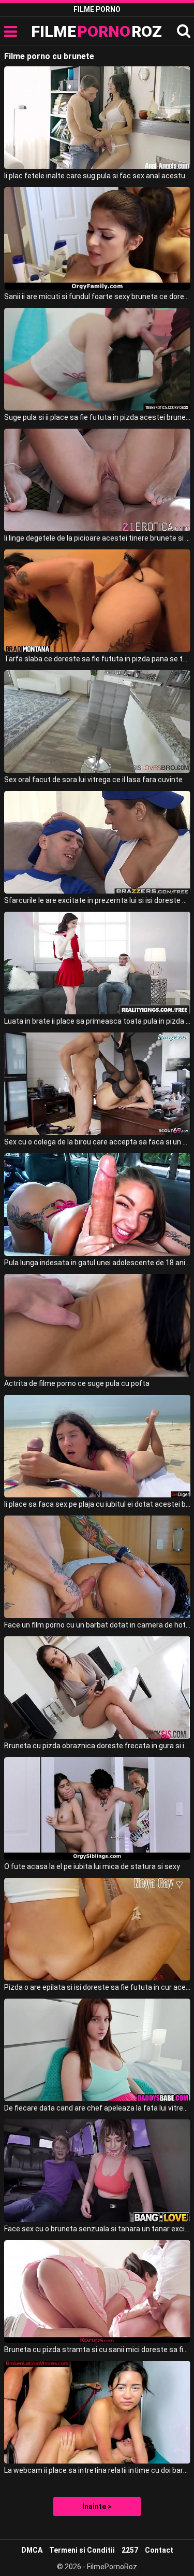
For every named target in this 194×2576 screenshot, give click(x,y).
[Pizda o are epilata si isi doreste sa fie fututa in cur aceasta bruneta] (97, 1929)
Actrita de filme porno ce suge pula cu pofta (77, 1383)
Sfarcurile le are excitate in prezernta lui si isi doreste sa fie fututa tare (97, 900)
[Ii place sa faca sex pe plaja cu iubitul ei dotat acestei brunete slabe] (97, 1446)
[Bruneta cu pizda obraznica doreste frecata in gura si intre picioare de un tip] (97, 1688)
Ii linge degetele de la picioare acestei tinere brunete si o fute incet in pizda (97, 538)
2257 (130, 2550)
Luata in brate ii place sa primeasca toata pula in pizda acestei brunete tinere (97, 1021)
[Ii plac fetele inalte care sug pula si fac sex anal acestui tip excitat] (97, 118)
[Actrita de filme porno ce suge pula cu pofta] (97, 1325)
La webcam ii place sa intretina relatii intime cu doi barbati (97, 2470)
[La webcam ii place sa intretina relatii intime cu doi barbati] (97, 2412)
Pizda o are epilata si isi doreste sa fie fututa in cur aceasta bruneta (97, 1987)
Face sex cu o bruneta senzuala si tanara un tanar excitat (97, 2229)
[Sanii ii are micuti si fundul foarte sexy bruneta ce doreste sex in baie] (97, 238)
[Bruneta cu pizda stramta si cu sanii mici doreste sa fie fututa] (97, 2291)
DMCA (32, 2550)
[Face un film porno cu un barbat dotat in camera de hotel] (97, 1567)
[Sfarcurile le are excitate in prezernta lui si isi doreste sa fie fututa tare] (97, 842)
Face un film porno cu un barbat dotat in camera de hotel (97, 1625)
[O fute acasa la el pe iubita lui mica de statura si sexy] (97, 1808)
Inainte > (97, 2507)
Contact (159, 2550)
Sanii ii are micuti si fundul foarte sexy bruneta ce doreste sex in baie (97, 296)
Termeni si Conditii (82, 2550)
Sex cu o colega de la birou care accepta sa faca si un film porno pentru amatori (97, 1142)
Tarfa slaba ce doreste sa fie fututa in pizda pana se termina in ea (97, 659)
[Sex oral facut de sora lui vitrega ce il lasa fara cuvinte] (97, 721)
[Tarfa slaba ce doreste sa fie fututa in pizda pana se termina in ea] (97, 601)
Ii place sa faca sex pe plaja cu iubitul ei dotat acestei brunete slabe (97, 1504)
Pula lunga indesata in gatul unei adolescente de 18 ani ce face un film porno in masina (97, 1263)
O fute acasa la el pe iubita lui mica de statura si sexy (92, 1866)
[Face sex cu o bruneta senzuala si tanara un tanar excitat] (97, 2171)
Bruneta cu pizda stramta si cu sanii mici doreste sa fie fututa (97, 2349)
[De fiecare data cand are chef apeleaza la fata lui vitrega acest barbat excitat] (97, 2050)
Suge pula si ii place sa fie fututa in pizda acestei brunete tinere (97, 417)
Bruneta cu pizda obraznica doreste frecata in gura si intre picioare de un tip (97, 1746)
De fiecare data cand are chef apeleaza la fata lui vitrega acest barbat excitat (97, 2108)
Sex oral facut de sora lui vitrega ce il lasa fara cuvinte (93, 780)
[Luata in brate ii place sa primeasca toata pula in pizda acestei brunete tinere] (97, 963)
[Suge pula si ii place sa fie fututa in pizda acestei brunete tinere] (97, 359)
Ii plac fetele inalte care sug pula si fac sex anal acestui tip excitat (97, 176)
